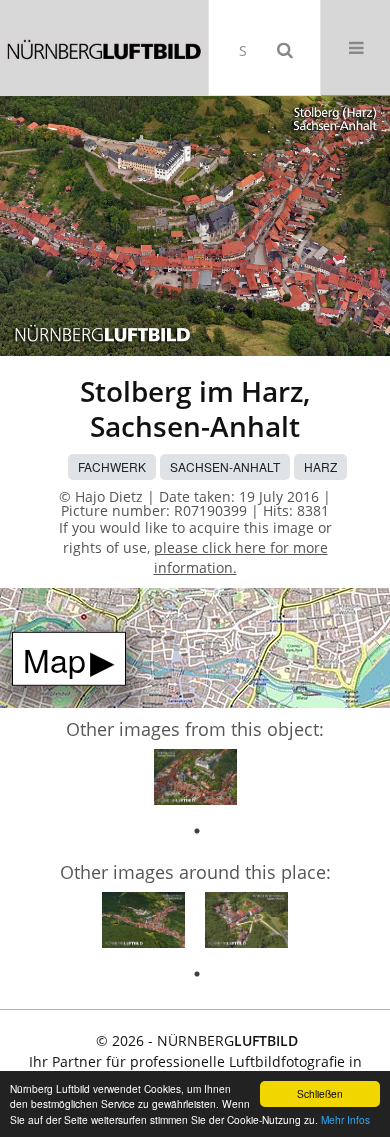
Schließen (320, 1093)
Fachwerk (112, 466)
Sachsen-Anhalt (225, 466)
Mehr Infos (345, 1119)
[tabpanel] (195, 780)
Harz (320, 466)
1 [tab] (197, 831)
